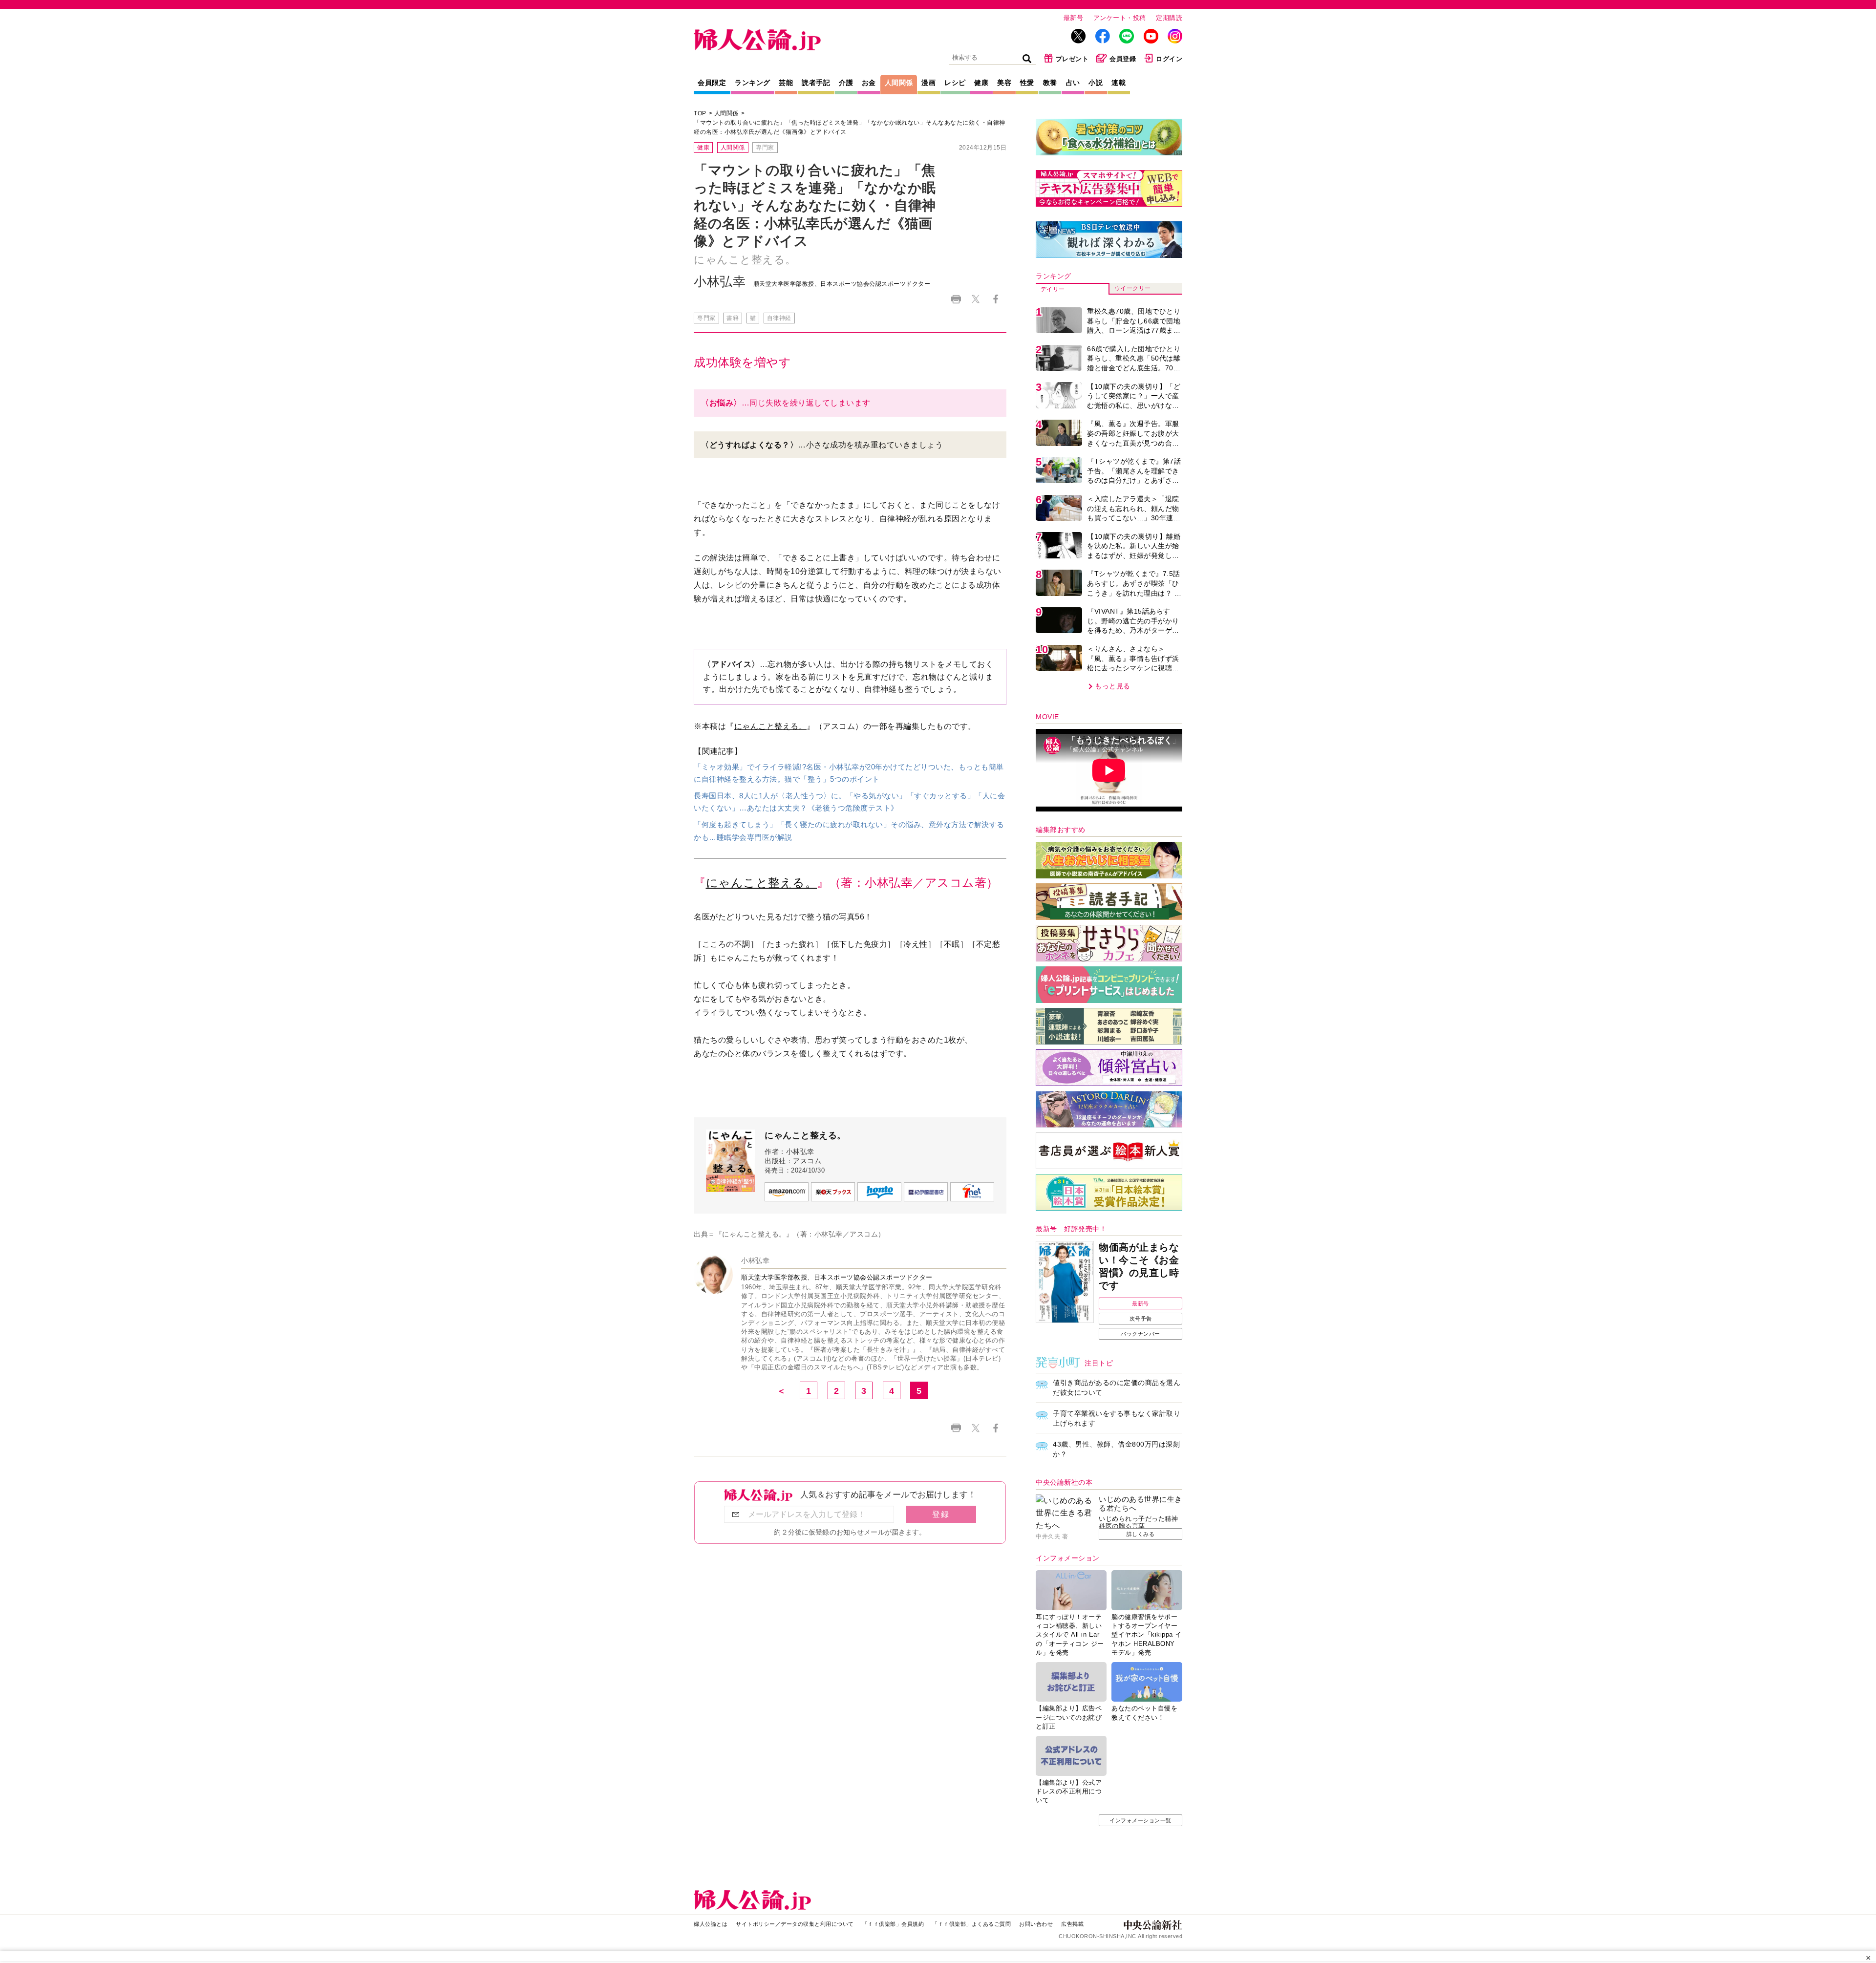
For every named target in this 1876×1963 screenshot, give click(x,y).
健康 (981, 83)
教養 (1050, 83)
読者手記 (816, 83)
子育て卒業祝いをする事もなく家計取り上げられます (1117, 1418)
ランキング (753, 83)
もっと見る (1113, 686)
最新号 (1074, 18)
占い (1073, 83)
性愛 (1027, 83)
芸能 (786, 83)
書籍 (733, 318)
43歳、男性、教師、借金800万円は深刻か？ (1116, 1449)
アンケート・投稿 (1120, 18)
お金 (869, 83)
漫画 (928, 83)
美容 (1004, 83)
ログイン (1169, 59)
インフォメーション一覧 (1141, 1820)
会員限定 (712, 83)
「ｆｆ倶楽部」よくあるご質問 (971, 1924)
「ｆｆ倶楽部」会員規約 (893, 1924)
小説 (1096, 83)
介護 (846, 83)
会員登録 (1123, 59)
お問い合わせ (1036, 1924)
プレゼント (1072, 59)
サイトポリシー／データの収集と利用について (795, 1924)
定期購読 (1169, 18)
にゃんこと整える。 (771, 726)
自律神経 (779, 318)
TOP (700, 113)
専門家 (765, 148)
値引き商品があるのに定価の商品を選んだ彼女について (1117, 1387)
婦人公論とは (711, 1924)
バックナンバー (1141, 1334)
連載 (1119, 83)
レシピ (955, 83)
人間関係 (899, 83)
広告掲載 (1072, 1924)
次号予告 (1141, 1319)
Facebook (995, 299)
